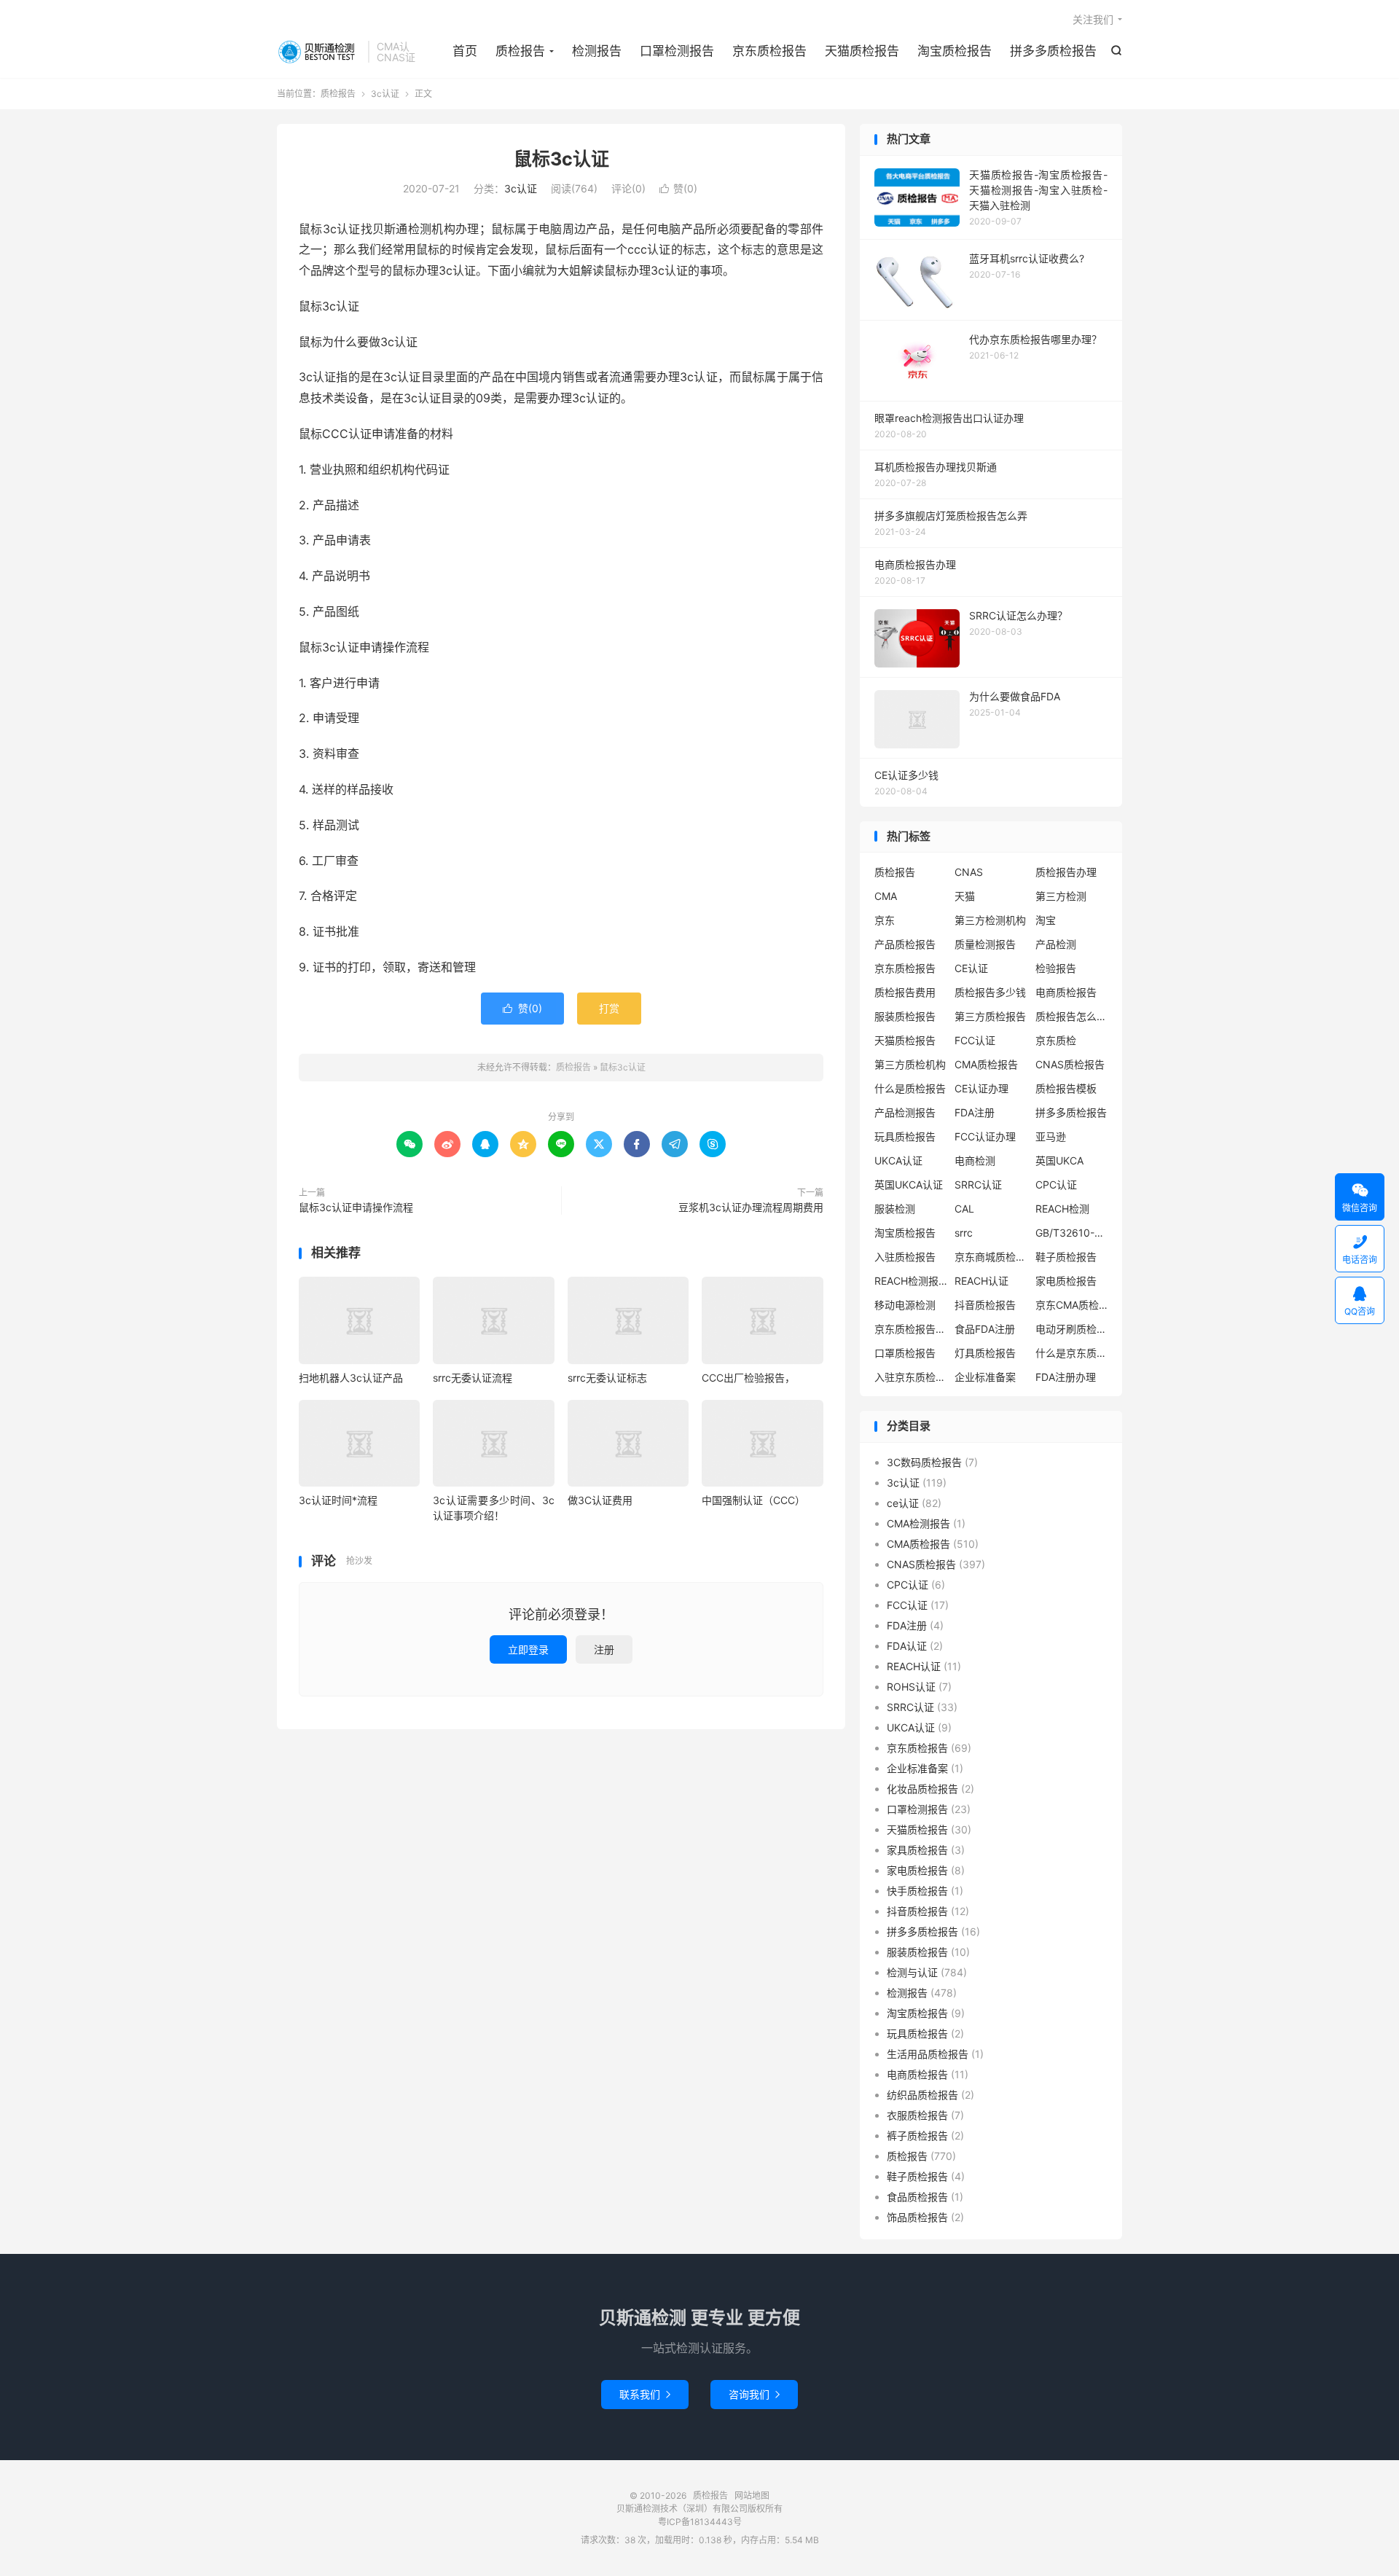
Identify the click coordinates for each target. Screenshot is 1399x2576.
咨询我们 (754, 2394)
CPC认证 (1056, 1185)
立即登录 (528, 1649)
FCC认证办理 (985, 1136)
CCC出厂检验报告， (748, 1378)
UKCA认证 (898, 1160)
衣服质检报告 (917, 2115)
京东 (885, 920)
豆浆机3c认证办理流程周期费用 (751, 1207)
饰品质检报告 (917, 2217)
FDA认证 (907, 1646)
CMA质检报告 (986, 1064)
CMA (886, 896)
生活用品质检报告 (928, 2054)
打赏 (609, 1008)
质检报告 (319, 52)
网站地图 (752, 2495)
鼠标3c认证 (561, 159)
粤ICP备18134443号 (700, 2522)
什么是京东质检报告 (1072, 1353)
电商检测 (975, 1160)
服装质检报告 (905, 1016)
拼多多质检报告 (1053, 51)
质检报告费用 (905, 992)
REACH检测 (1062, 1209)
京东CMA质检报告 (1072, 1305)
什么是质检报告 (910, 1088)
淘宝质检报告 (955, 51)
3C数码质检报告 (924, 1462)
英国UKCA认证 (909, 1185)
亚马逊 (1051, 1136)
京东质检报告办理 (911, 1329)
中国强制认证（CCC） (753, 1500)
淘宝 (1046, 920)
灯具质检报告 (985, 1353)
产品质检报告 (905, 944)
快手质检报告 (917, 1891)
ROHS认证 (911, 1687)
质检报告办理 (1066, 872)
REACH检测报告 (911, 1281)
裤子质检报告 (917, 2135)
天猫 (965, 896)
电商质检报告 (1066, 992)
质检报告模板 (1066, 1088)
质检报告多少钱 (990, 992)
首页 (465, 51)
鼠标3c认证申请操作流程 (356, 1207)
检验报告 (1056, 968)
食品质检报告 (917, 2197)
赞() (678, 188)
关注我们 (1093, 19)
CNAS (969, 872)
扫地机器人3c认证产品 (351, 1378)
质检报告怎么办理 (1072, 1016)
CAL (964, 1209)
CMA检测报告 (918, 1523)
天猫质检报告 (862, 51)
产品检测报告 (905, 1112)
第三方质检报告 (990, 1016)
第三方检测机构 (990, 920)
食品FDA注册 (985, 1329)
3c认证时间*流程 (338, 1500)
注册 (604, 1649)
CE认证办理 (981, 1088)
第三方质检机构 (910, 1064)
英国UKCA (1059, 1160)
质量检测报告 (985, 944)
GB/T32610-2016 (1072, 1233)
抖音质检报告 (985, 1305)
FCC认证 (975, 1040)
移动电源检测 (905, 1305)
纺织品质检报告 (922, 2095)
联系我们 (645, 2394)
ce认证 (903, 1503)
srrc (964, 1233)
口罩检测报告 (677, 51)
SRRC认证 (978, 1185)
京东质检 (1056, 1040)
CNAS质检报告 (1070, 1064)
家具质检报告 (917, 1850)
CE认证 (971, 968)
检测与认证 (912, 1972)
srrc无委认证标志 (607, 1378)
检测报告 (597, 51)
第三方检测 (1061, 896)
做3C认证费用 (600, 1500)
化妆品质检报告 (922, 1789)
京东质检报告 (769, 51)
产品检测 (1056, 944)
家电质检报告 (1066, 1281)
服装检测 (895, 1209)
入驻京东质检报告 (911, 1377)
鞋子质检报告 (1066, 1257)
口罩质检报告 (905, 1353)
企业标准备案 (985, 1377)
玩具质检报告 (905, 1136)
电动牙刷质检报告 (1072, 1329)
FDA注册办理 (1066, 1377)
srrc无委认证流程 (473, 1378)
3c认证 (385, 94)
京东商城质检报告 (991, 1257)
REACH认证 (981, 1281)
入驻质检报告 (905, 1257)
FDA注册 (975, 1112)
